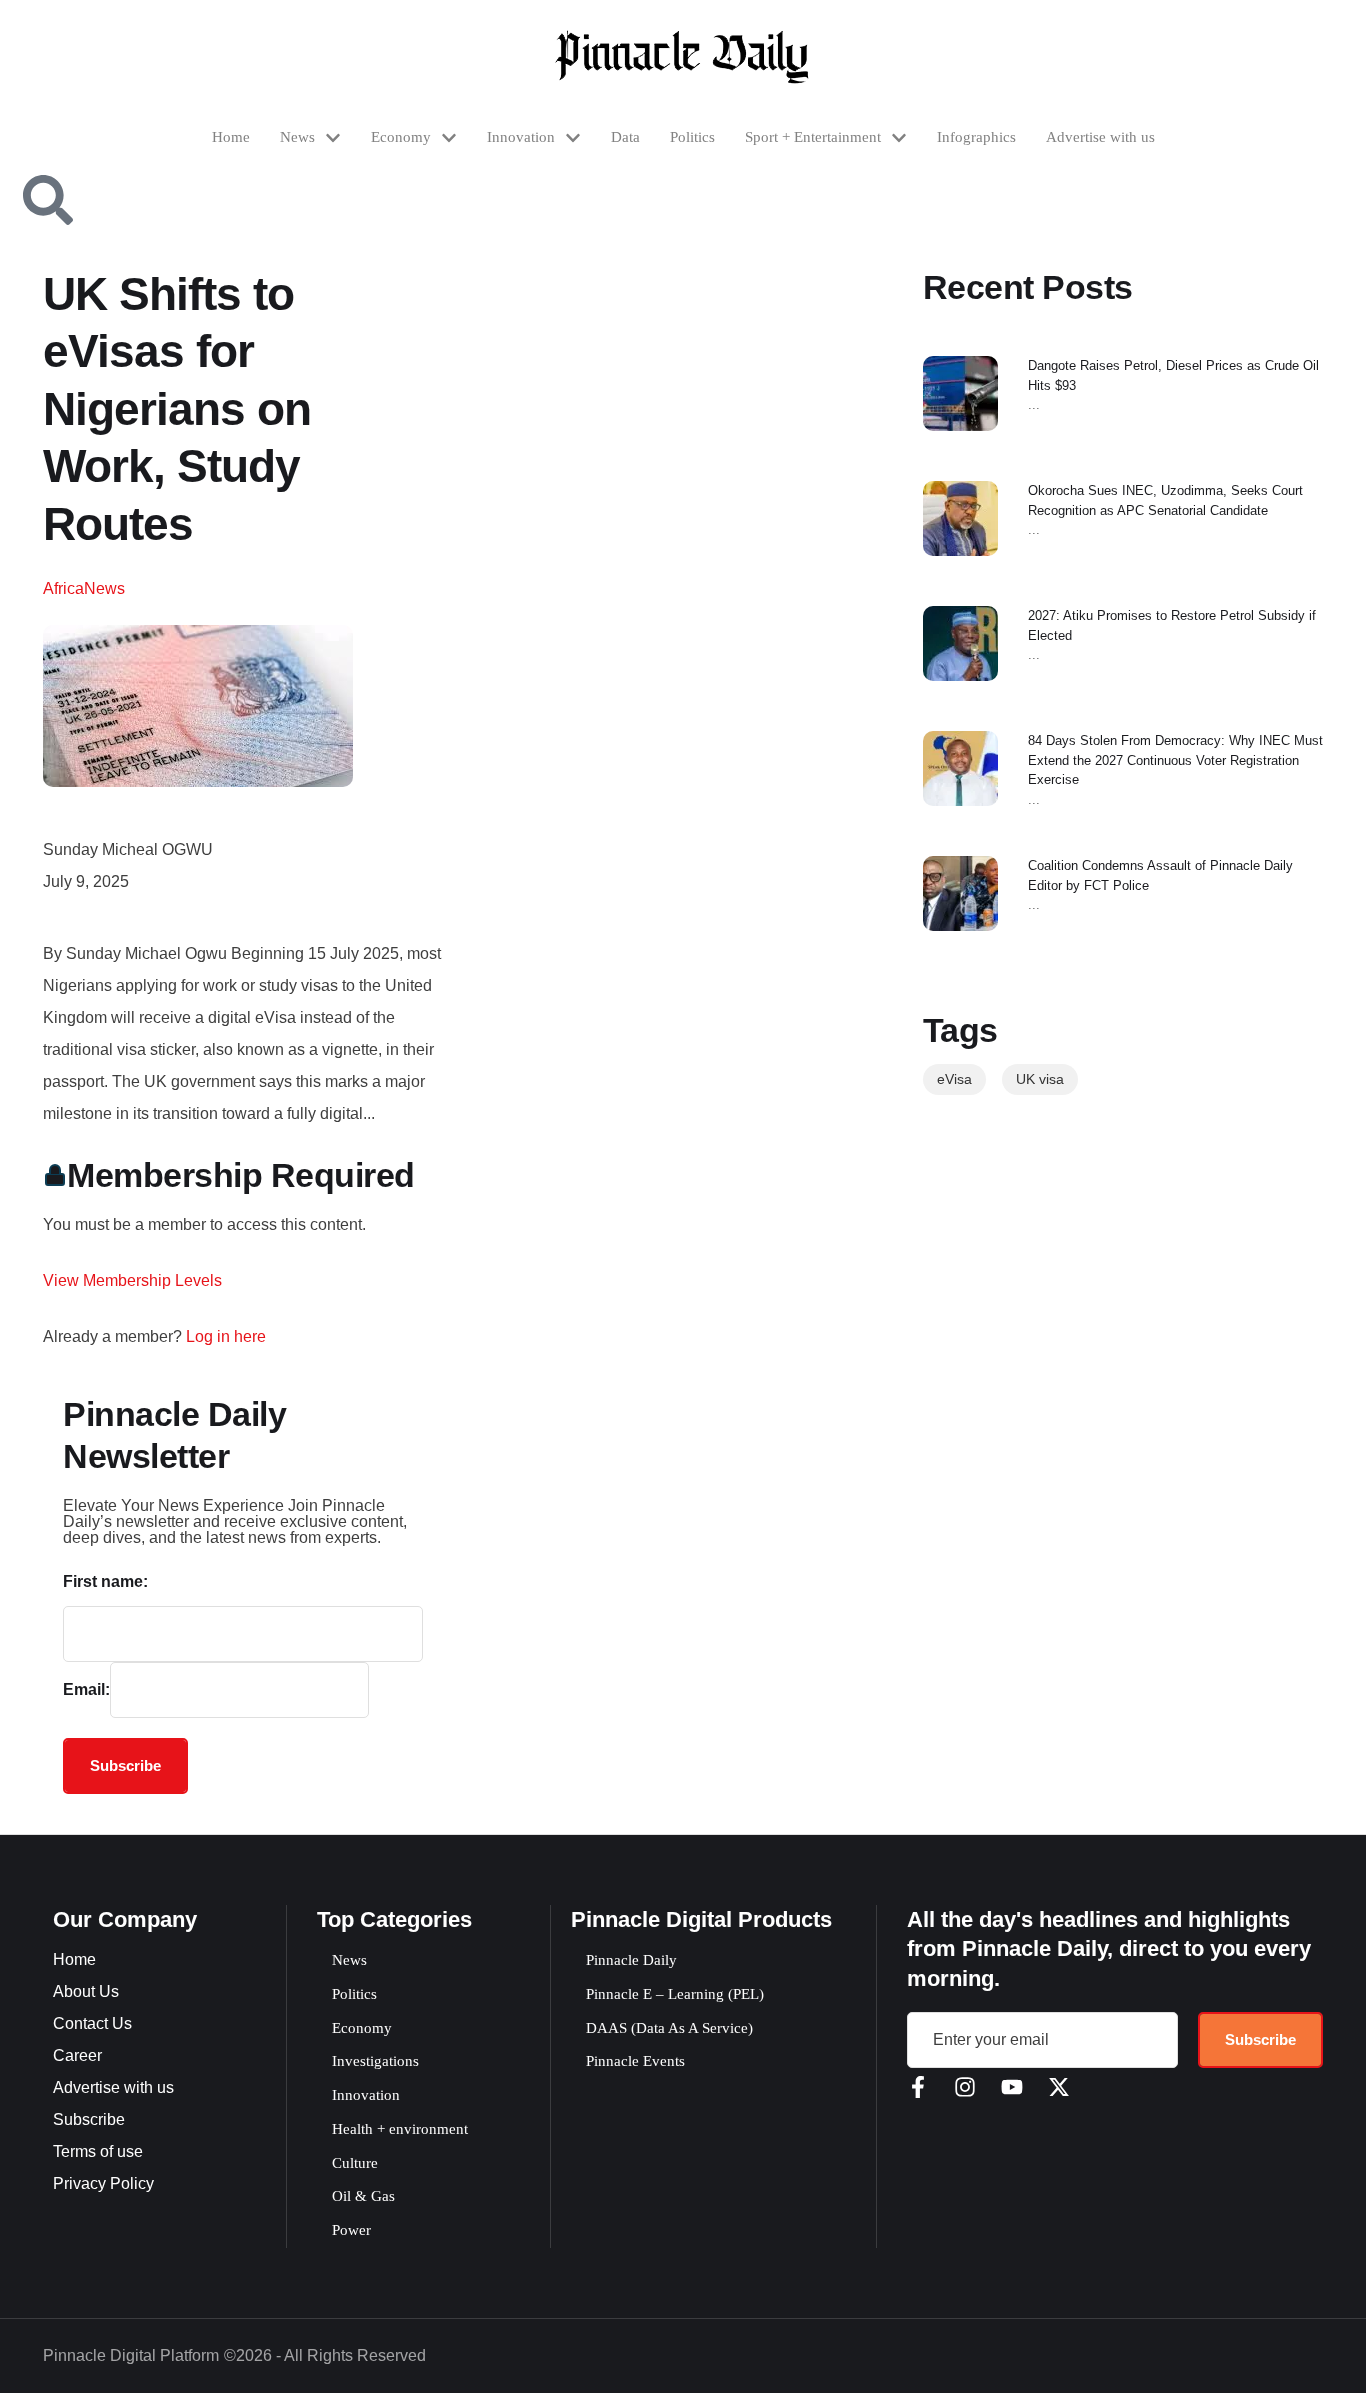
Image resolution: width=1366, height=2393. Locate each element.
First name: (105, 1581)
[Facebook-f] (918, 2087)
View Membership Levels (132, 1280)
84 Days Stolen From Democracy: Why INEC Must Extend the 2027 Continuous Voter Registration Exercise (1175, 760)
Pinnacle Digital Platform (131, 2355)
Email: (86, 1689)
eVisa (954, 1079)
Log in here (226, 1336)
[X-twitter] (1059, 2087)
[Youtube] (1012, 2087)
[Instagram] (965, 2087)
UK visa (1040, 1079)
